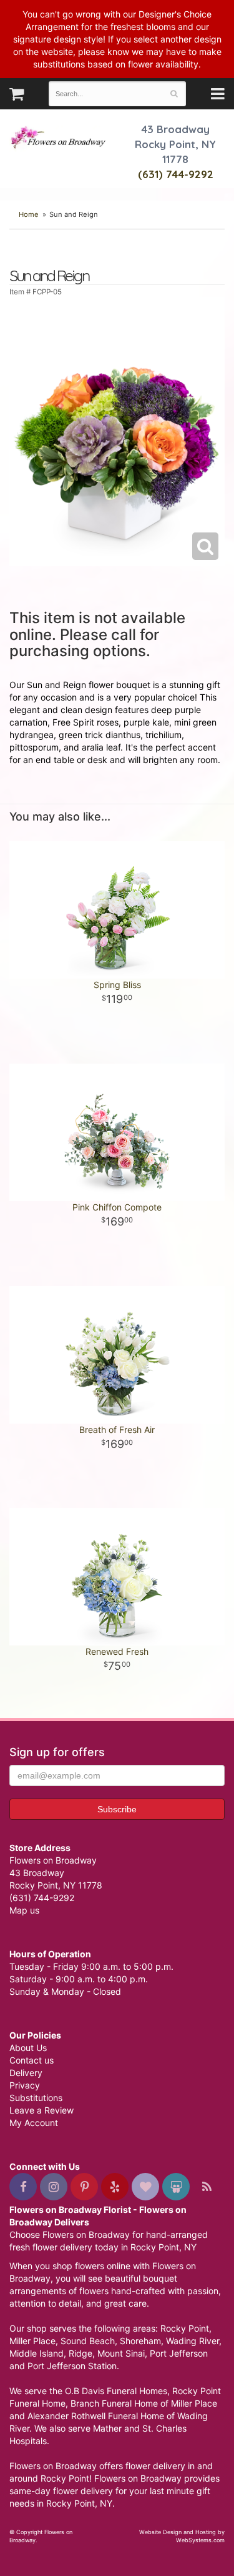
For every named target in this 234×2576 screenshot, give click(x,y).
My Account (34, 2123)
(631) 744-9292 (176, 174)
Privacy (25, 2085)
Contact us (32, 2060)
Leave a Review (41, 2110)
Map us (24, 1910)
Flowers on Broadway (59, 139)
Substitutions (36, 2098)
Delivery (26, 2073)
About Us (28, 2048)
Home (29, 214)
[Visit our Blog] (207, 2187)
